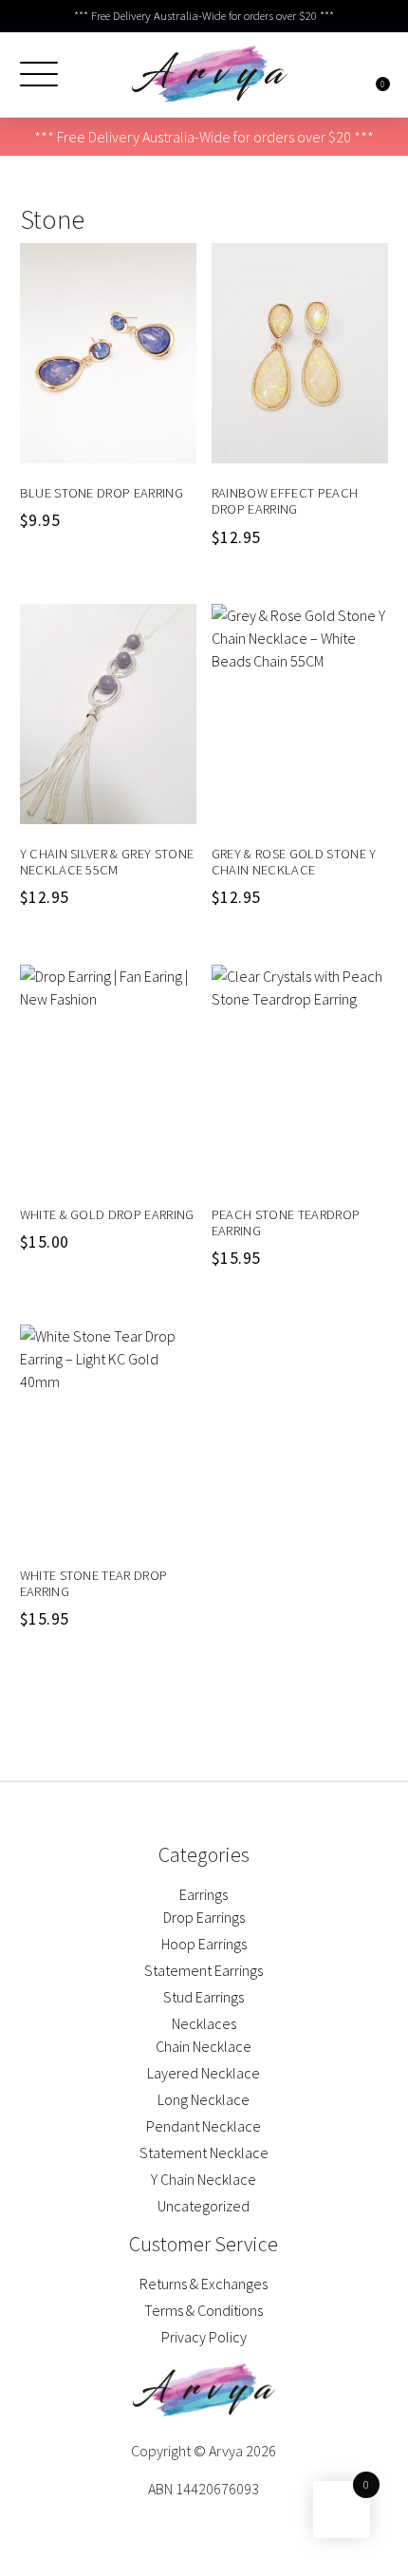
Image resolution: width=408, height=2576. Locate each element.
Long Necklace (204, 2099)
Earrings (204, 1894)
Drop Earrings (204, 1917)
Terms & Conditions (204, 2310)
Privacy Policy (204, 2337)
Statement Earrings (204, 1970)
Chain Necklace (204, 2046)
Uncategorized (204, 2206)
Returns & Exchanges (204, 2284)
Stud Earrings (204, 1997)
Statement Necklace (204, 2153)
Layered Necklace (204, 2073)
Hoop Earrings (204, 1944)
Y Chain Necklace (204, 2179)
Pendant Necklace (204, 2126)
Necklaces (204, 2023)
